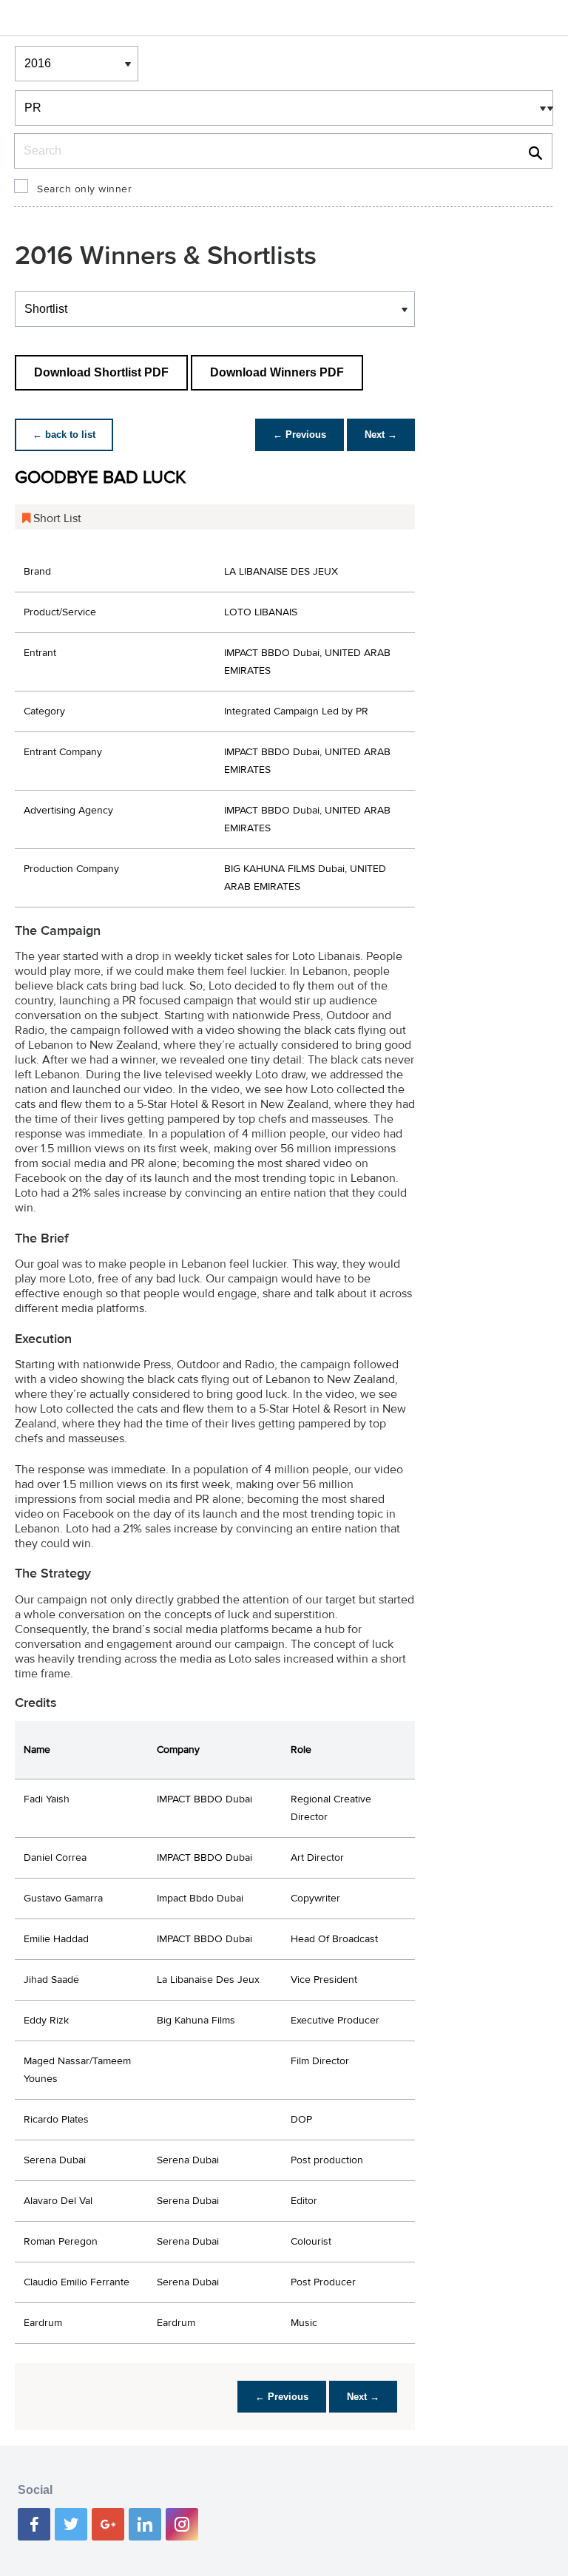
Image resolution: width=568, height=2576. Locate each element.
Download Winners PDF (277, 372)
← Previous (300, 435)
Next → (381, 435)
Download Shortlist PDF (101, 372)
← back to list (64, 435)
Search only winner (84, 189)
